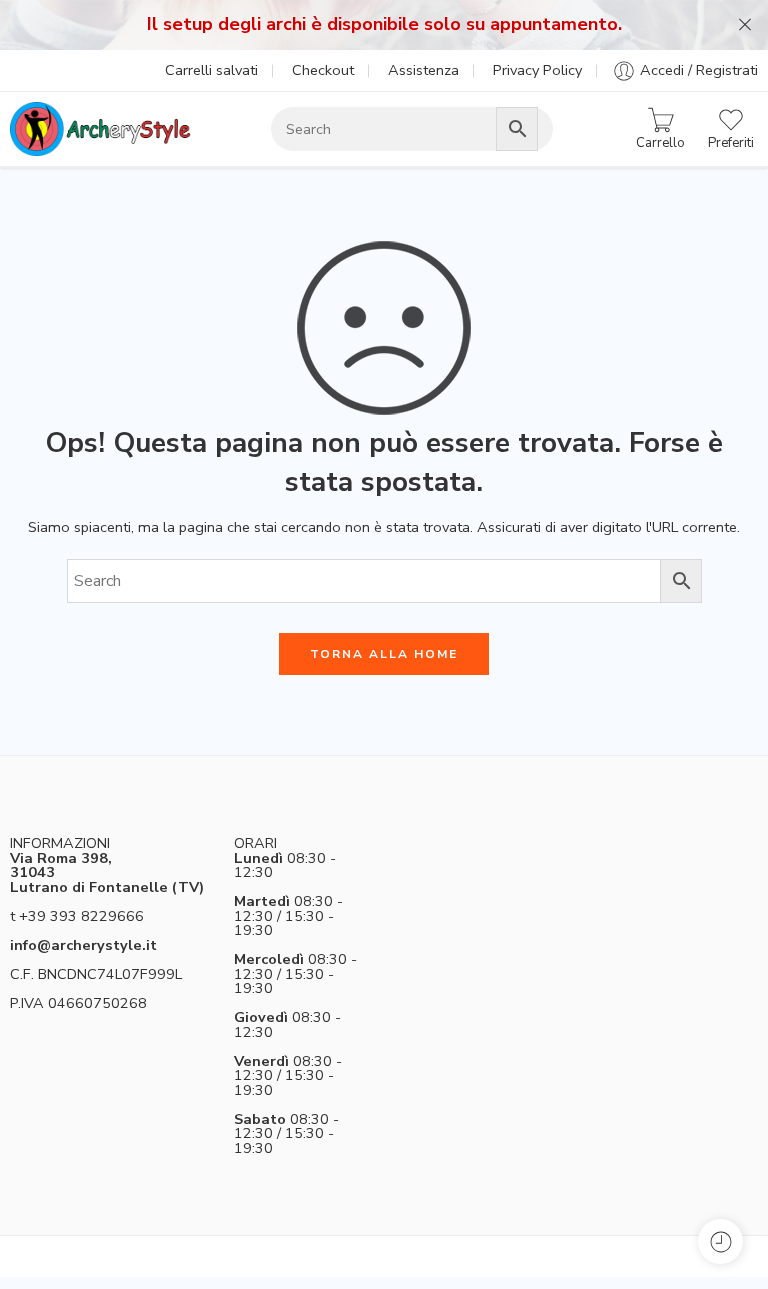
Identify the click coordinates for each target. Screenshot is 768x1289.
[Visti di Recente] (720, 1241)
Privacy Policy (537, 70)
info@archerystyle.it (83, 945)
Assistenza (423, 70)
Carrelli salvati (211, 70)
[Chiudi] (745, 25)
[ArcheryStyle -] (100, 129)
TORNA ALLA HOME (384, 654)
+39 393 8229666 (81, 916)
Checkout (323, 70)
